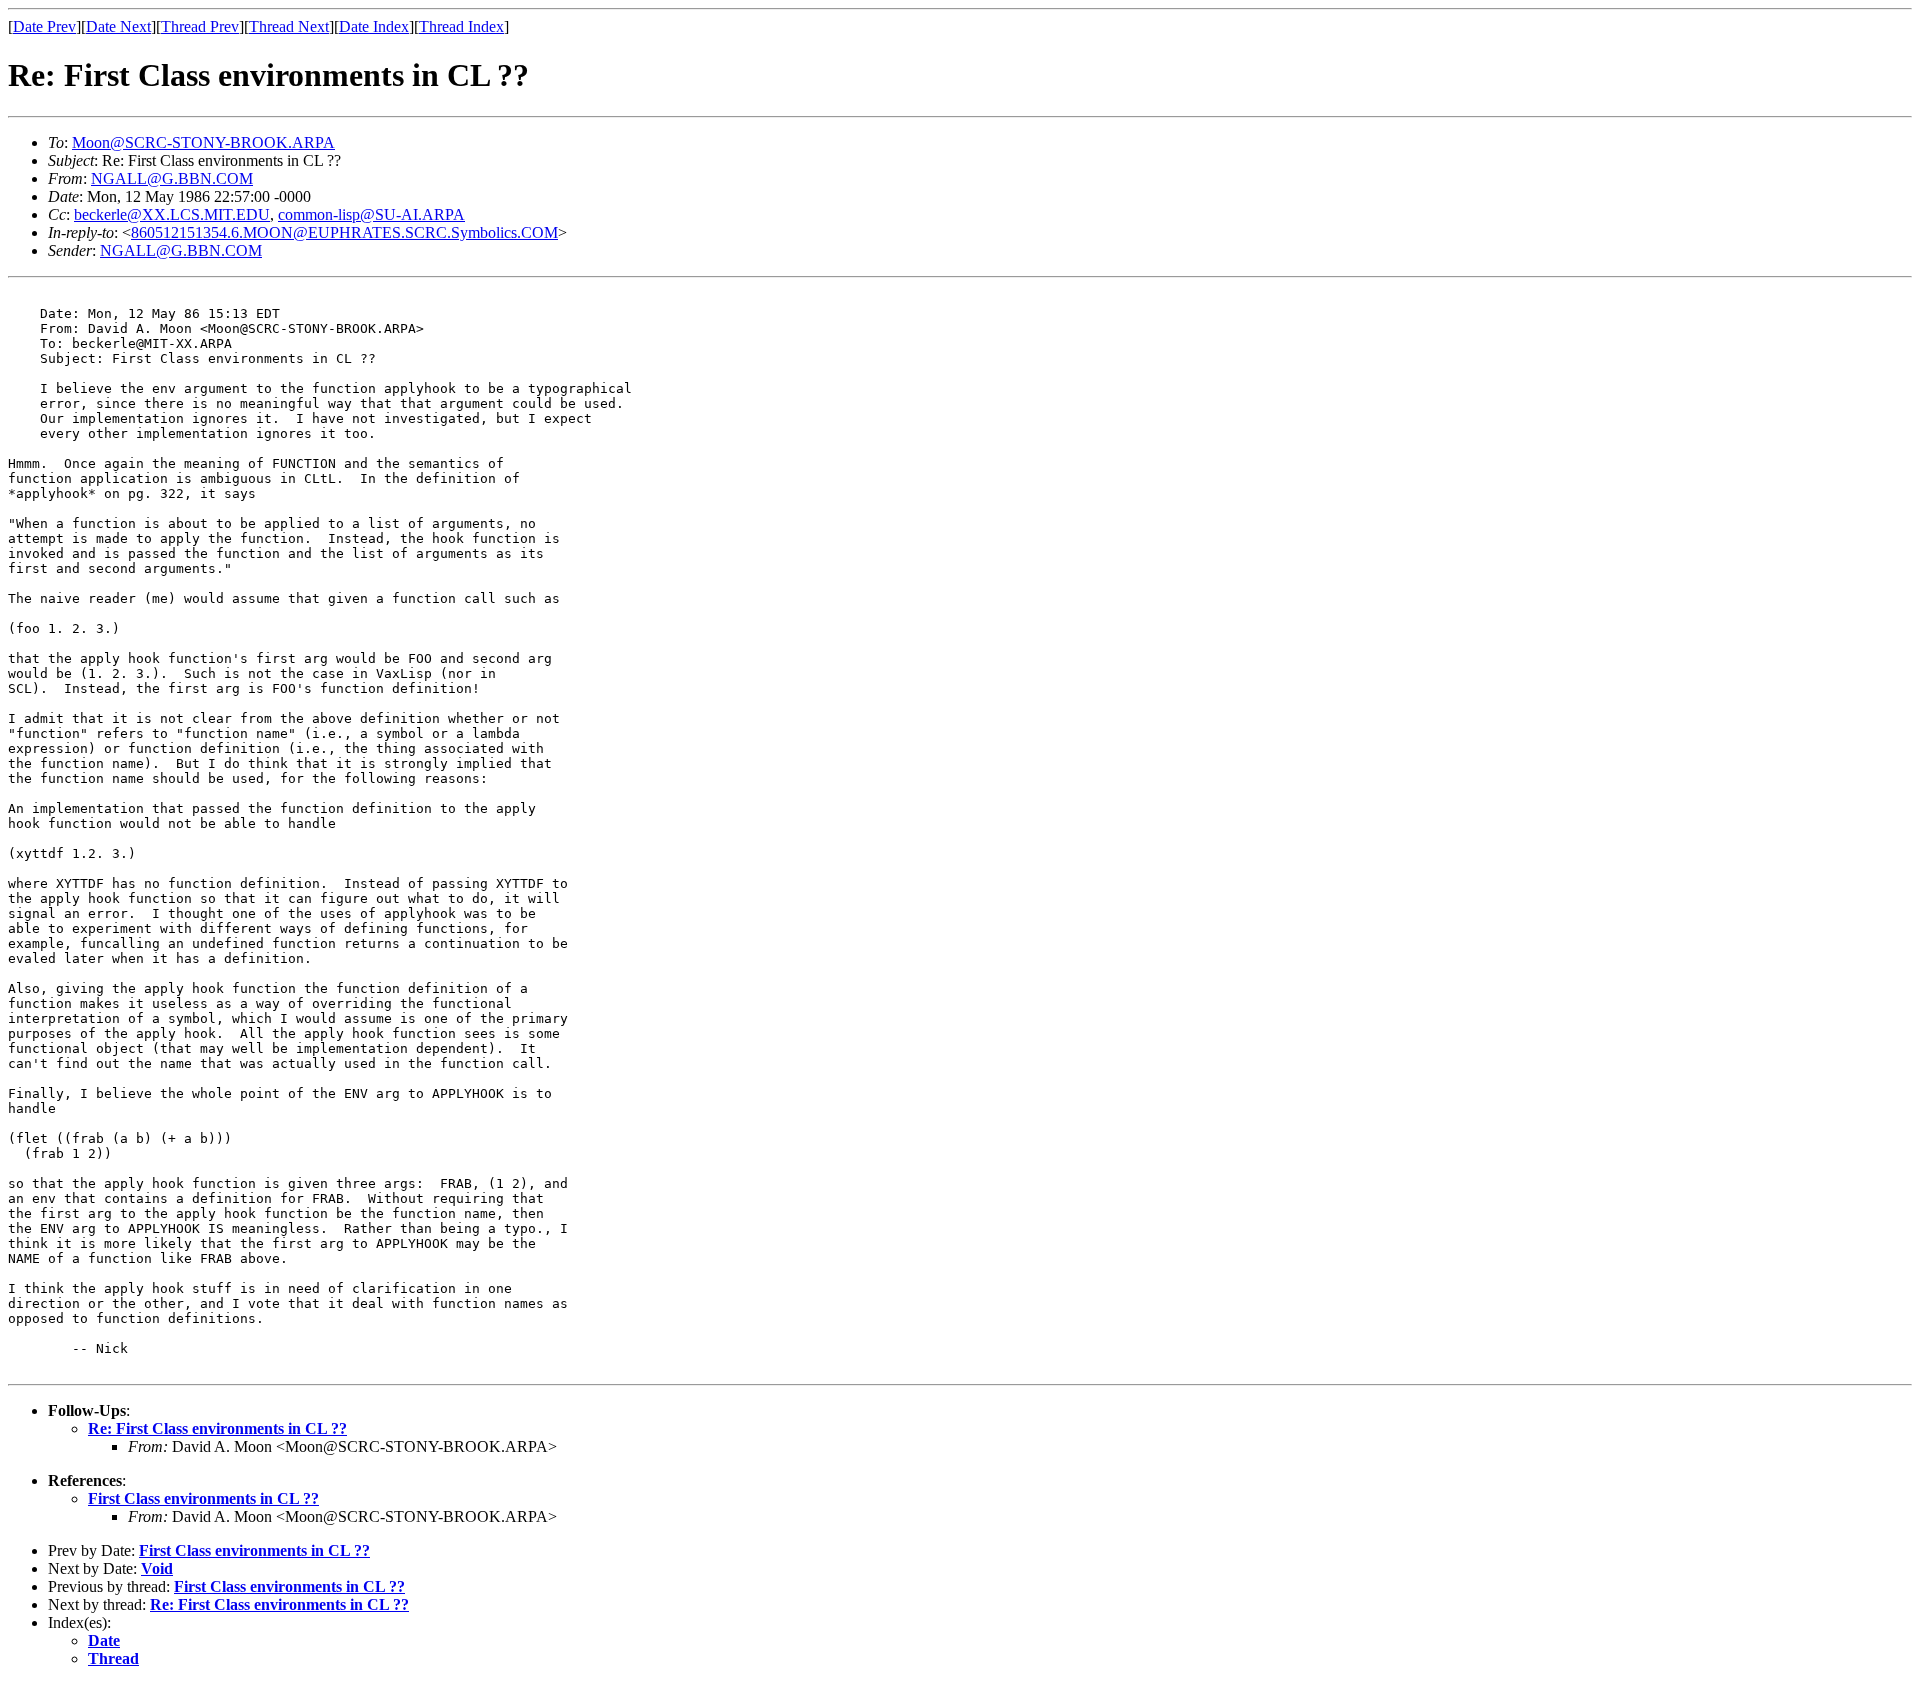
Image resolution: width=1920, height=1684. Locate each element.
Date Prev (44, 26)
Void (157, 1568)
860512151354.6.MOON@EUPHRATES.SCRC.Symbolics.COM (344, 232)
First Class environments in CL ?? (203, 1498)
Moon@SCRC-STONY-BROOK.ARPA (203, 142)
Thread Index (461, 26)
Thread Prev (200, 26)
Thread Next (289, 26)
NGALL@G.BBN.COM (172, 178)
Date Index (374, 26)
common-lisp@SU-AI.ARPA (371, 214)
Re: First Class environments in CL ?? (217, 1428)
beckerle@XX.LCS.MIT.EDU (172, 214)
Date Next (118, 26)
